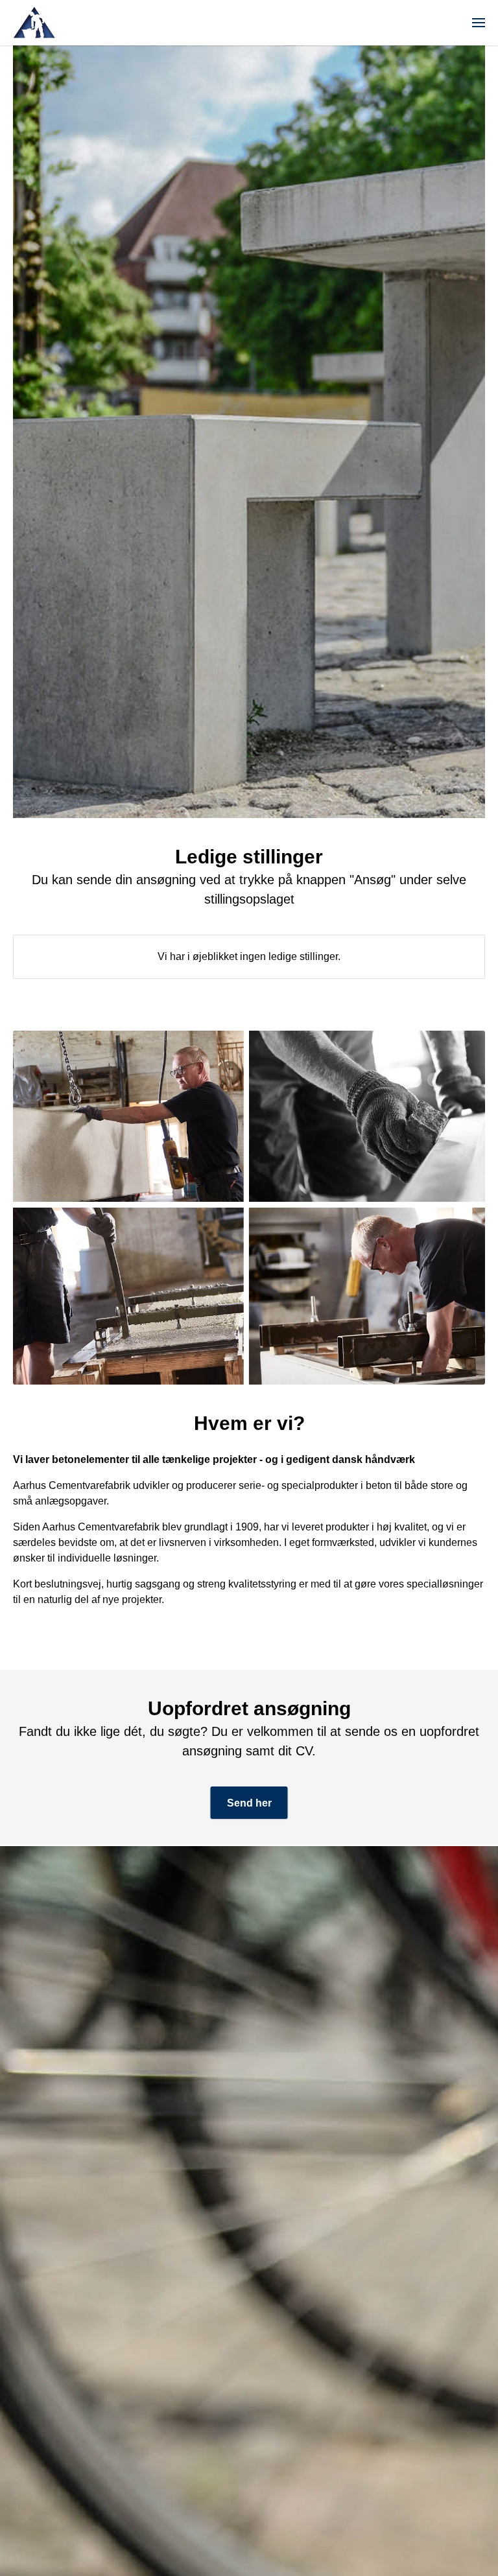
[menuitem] (479, 23)
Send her (249, 1803)
